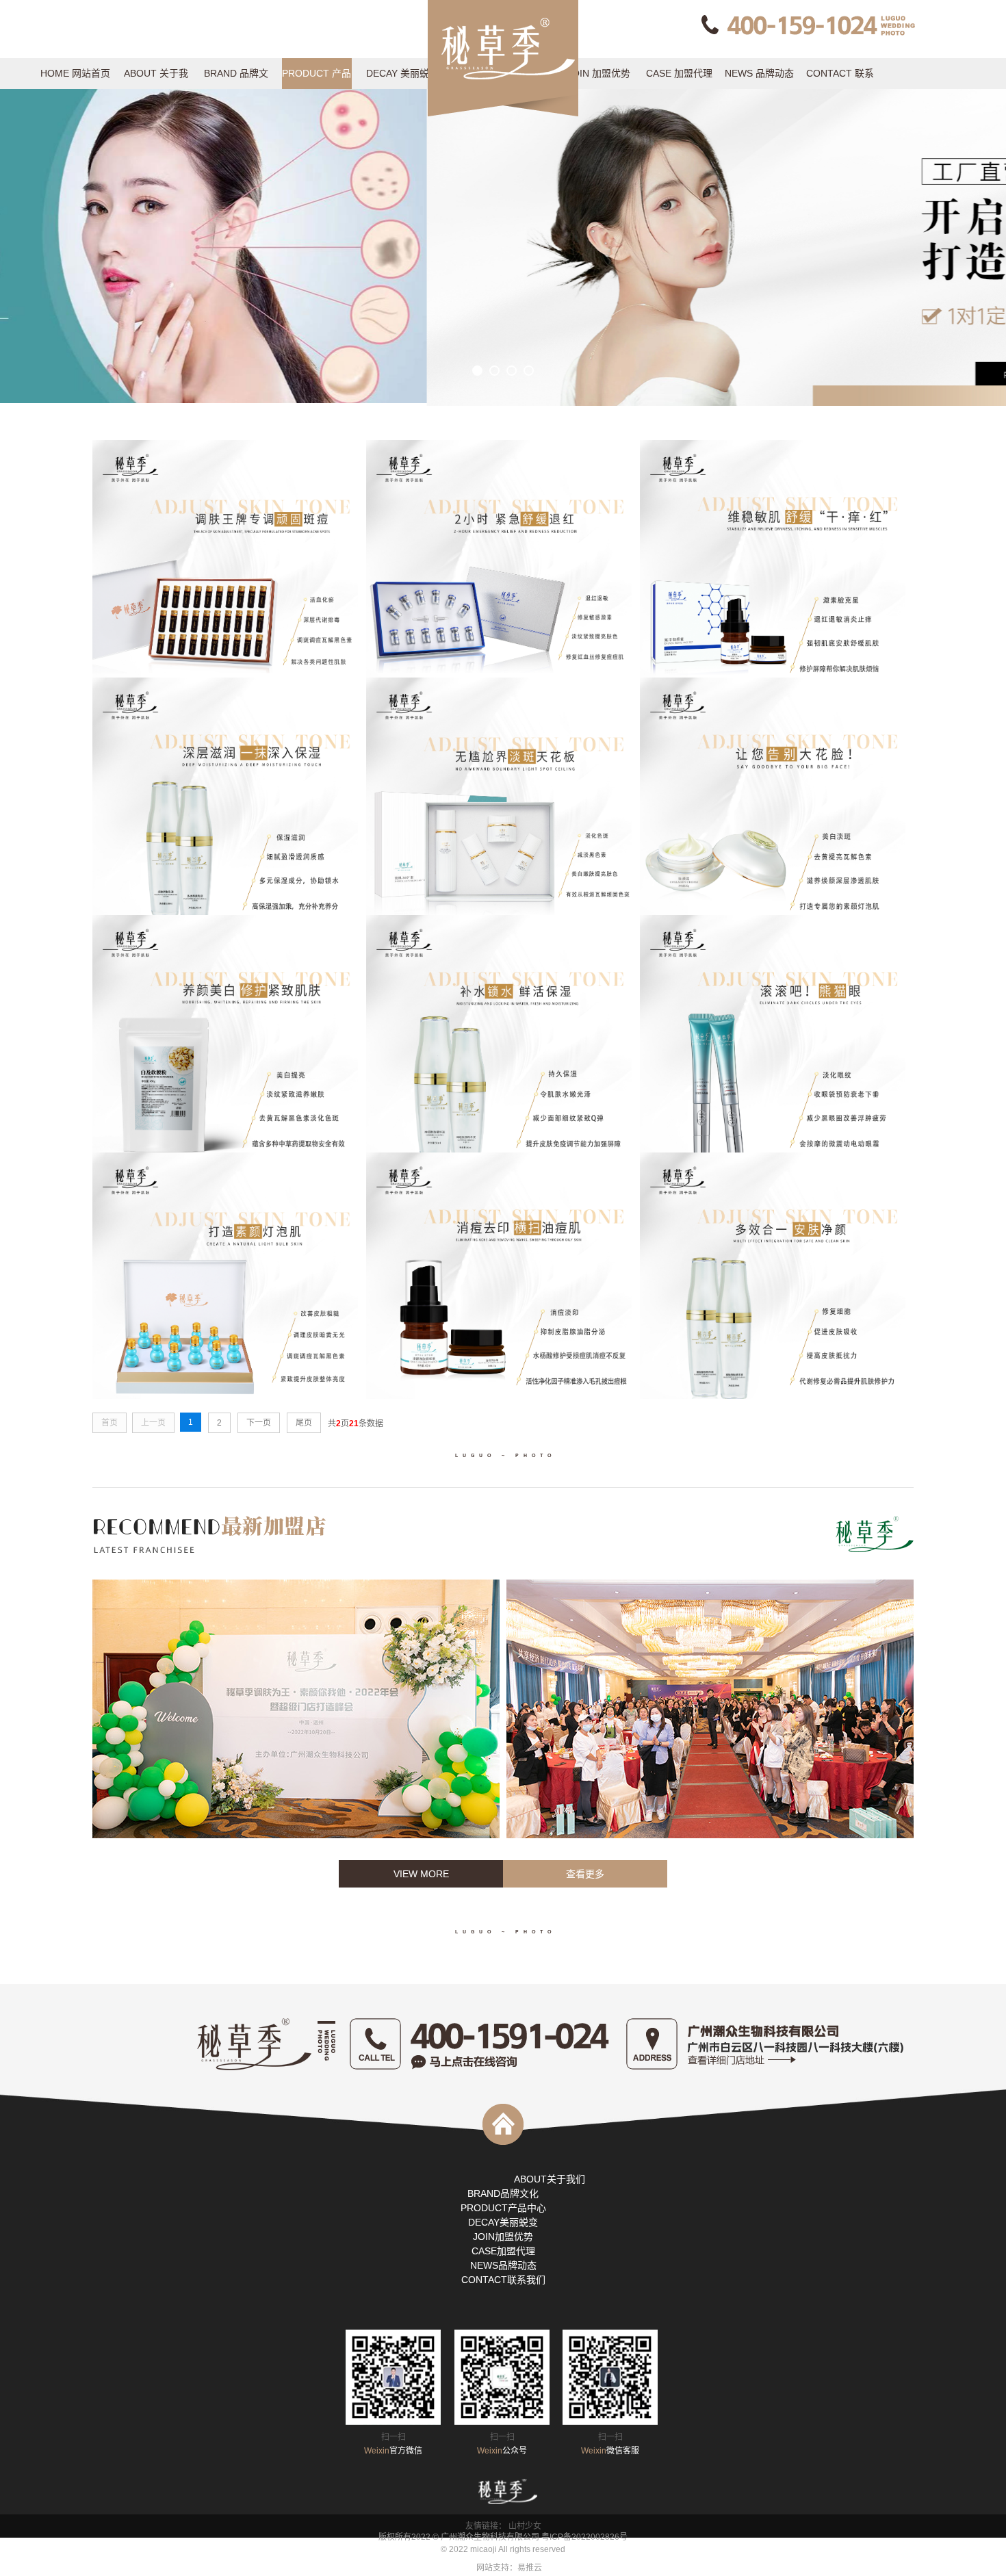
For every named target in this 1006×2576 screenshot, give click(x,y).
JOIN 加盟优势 (599, 73)
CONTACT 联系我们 (840, 78)
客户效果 (398, 104)
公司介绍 (156, 104)
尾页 (304, 1423)
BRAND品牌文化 (503, 2193)
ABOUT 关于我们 (156, 78)
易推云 (530, 2568)
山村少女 (525, 2526)
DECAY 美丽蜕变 (398, 78)
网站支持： (497, 2568)
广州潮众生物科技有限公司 (490, 2537)
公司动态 (760, 104)
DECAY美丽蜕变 (503, 2222)
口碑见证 (398, 135)
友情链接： (487, 2526)
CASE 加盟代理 (679, 73)
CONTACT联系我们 (503, 2280)
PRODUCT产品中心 (503, 2208)
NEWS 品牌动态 (759, 73)
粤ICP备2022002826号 (584, 2537)
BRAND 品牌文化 (236, 78)
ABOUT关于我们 (550, 2179)
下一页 (259, 1423)
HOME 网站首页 (75, 73)
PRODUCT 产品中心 (317, 78)
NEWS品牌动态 (503, 2265)
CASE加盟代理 (503, 2251)
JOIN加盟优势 (503, 2237)
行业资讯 (760, 135)
